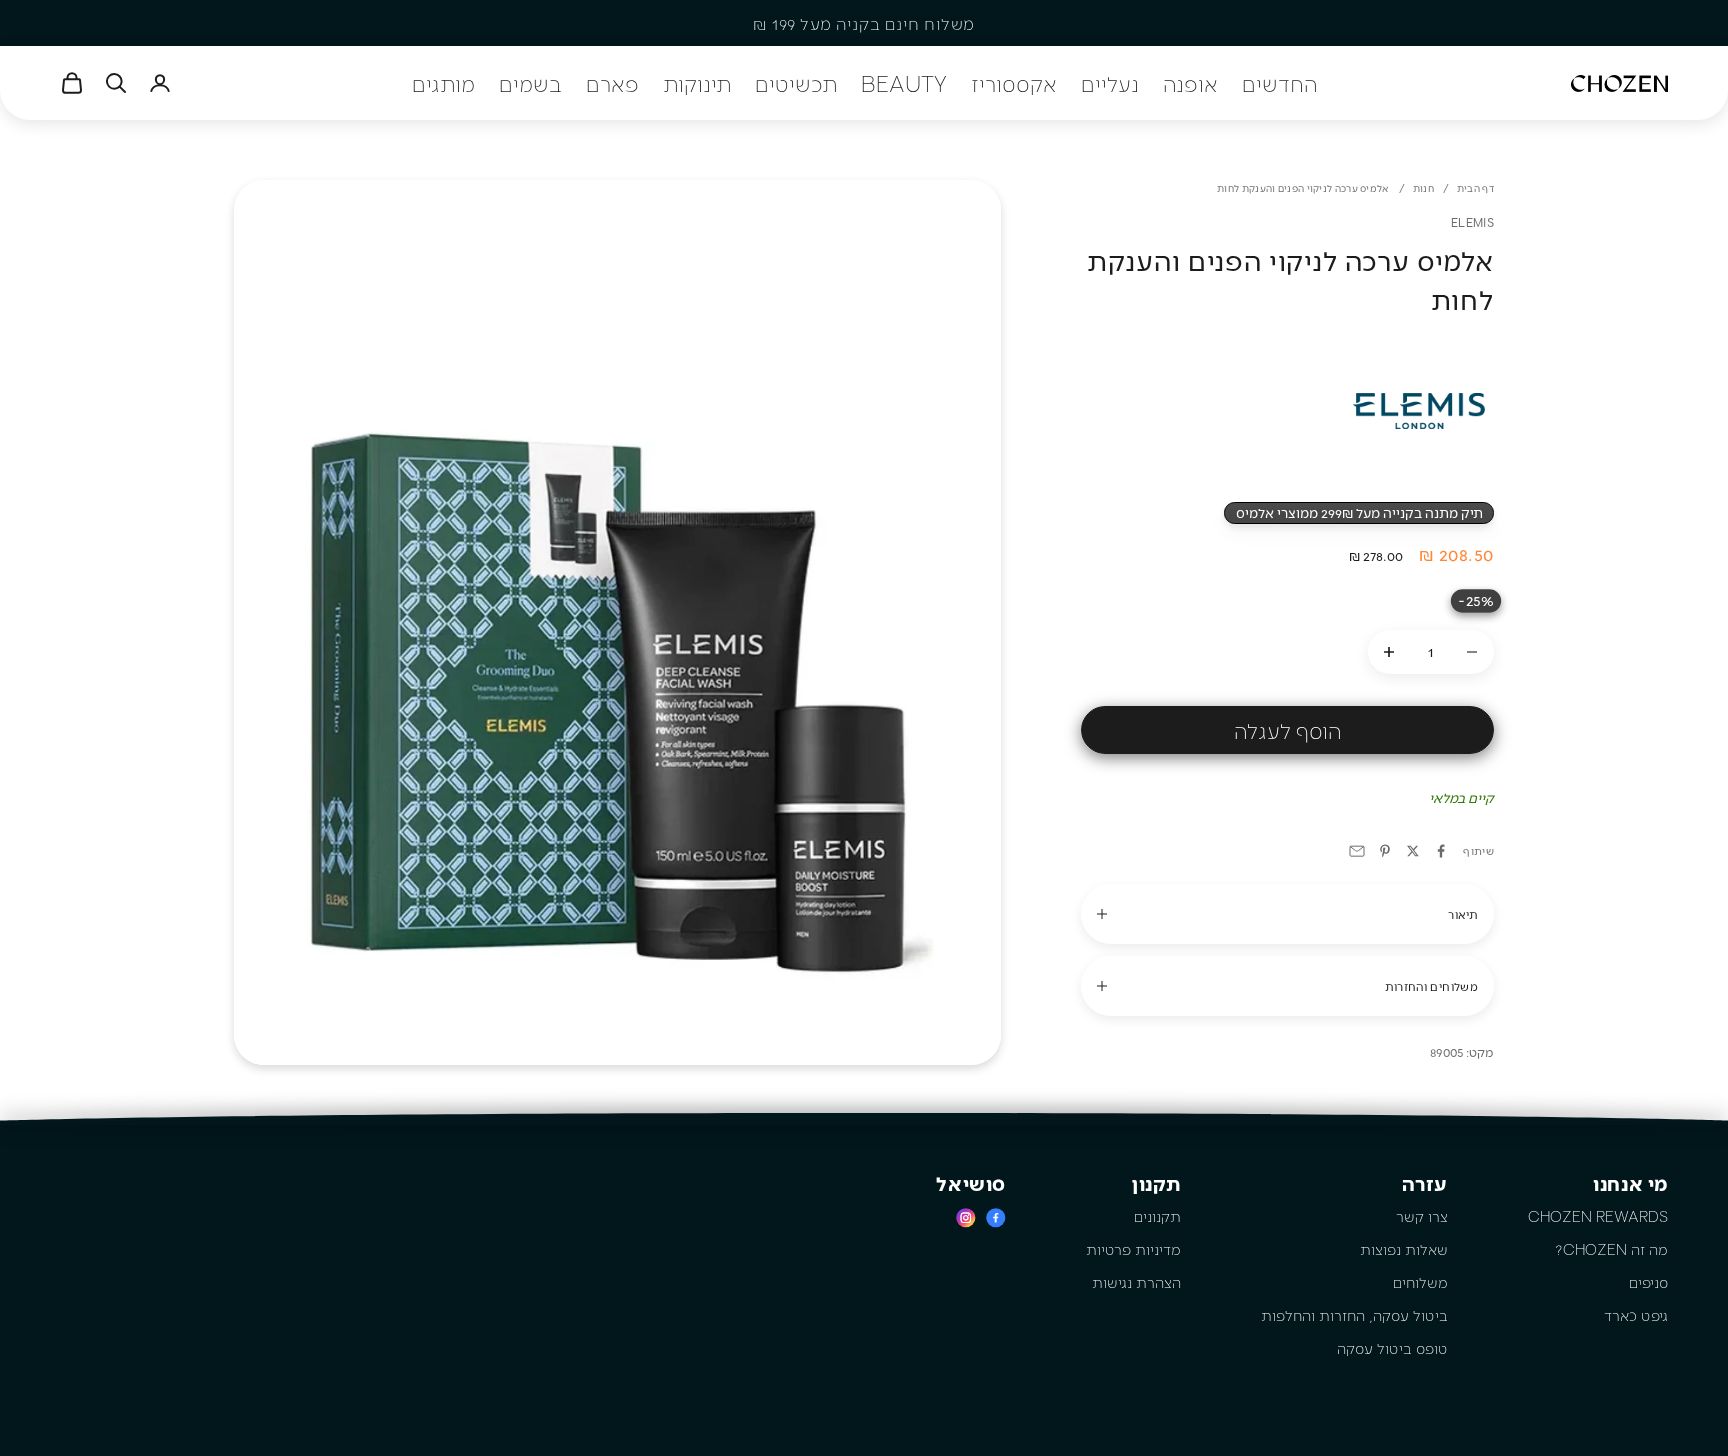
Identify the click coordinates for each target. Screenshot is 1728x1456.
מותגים (443, 83)
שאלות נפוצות (1404, 1249)
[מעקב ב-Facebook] (996, 1217)
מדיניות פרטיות (1133, 1249)
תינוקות (697, 83)
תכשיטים (796, 83)
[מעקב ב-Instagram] (966, 1217)
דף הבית (1475, 188)
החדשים (1279, 83)
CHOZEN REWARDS (1598, 1216)
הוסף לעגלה (1287, 730)
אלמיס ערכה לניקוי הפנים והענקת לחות (1303, 188)
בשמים (530, 83)
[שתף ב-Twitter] (1413, 851)
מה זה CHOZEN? (1611, 1249)
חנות (1423, 188)
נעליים (1110, 83)
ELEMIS (1472, 222)
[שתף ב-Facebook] (1441, 851)
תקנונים (1157, 1216)
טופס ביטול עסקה (1392, 1348)
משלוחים (1420, 1282)
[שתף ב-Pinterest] (1385, 851)
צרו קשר (1422, 1216)
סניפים (1648, 1282)
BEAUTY (904, 83)
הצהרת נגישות (1136, 1282)
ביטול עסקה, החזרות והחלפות (1354, 1315)
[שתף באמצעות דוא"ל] (1357, 851)
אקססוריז (1014, 83)
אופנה (1190, 83)
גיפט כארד (1636, 1315)
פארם (612, 83)
